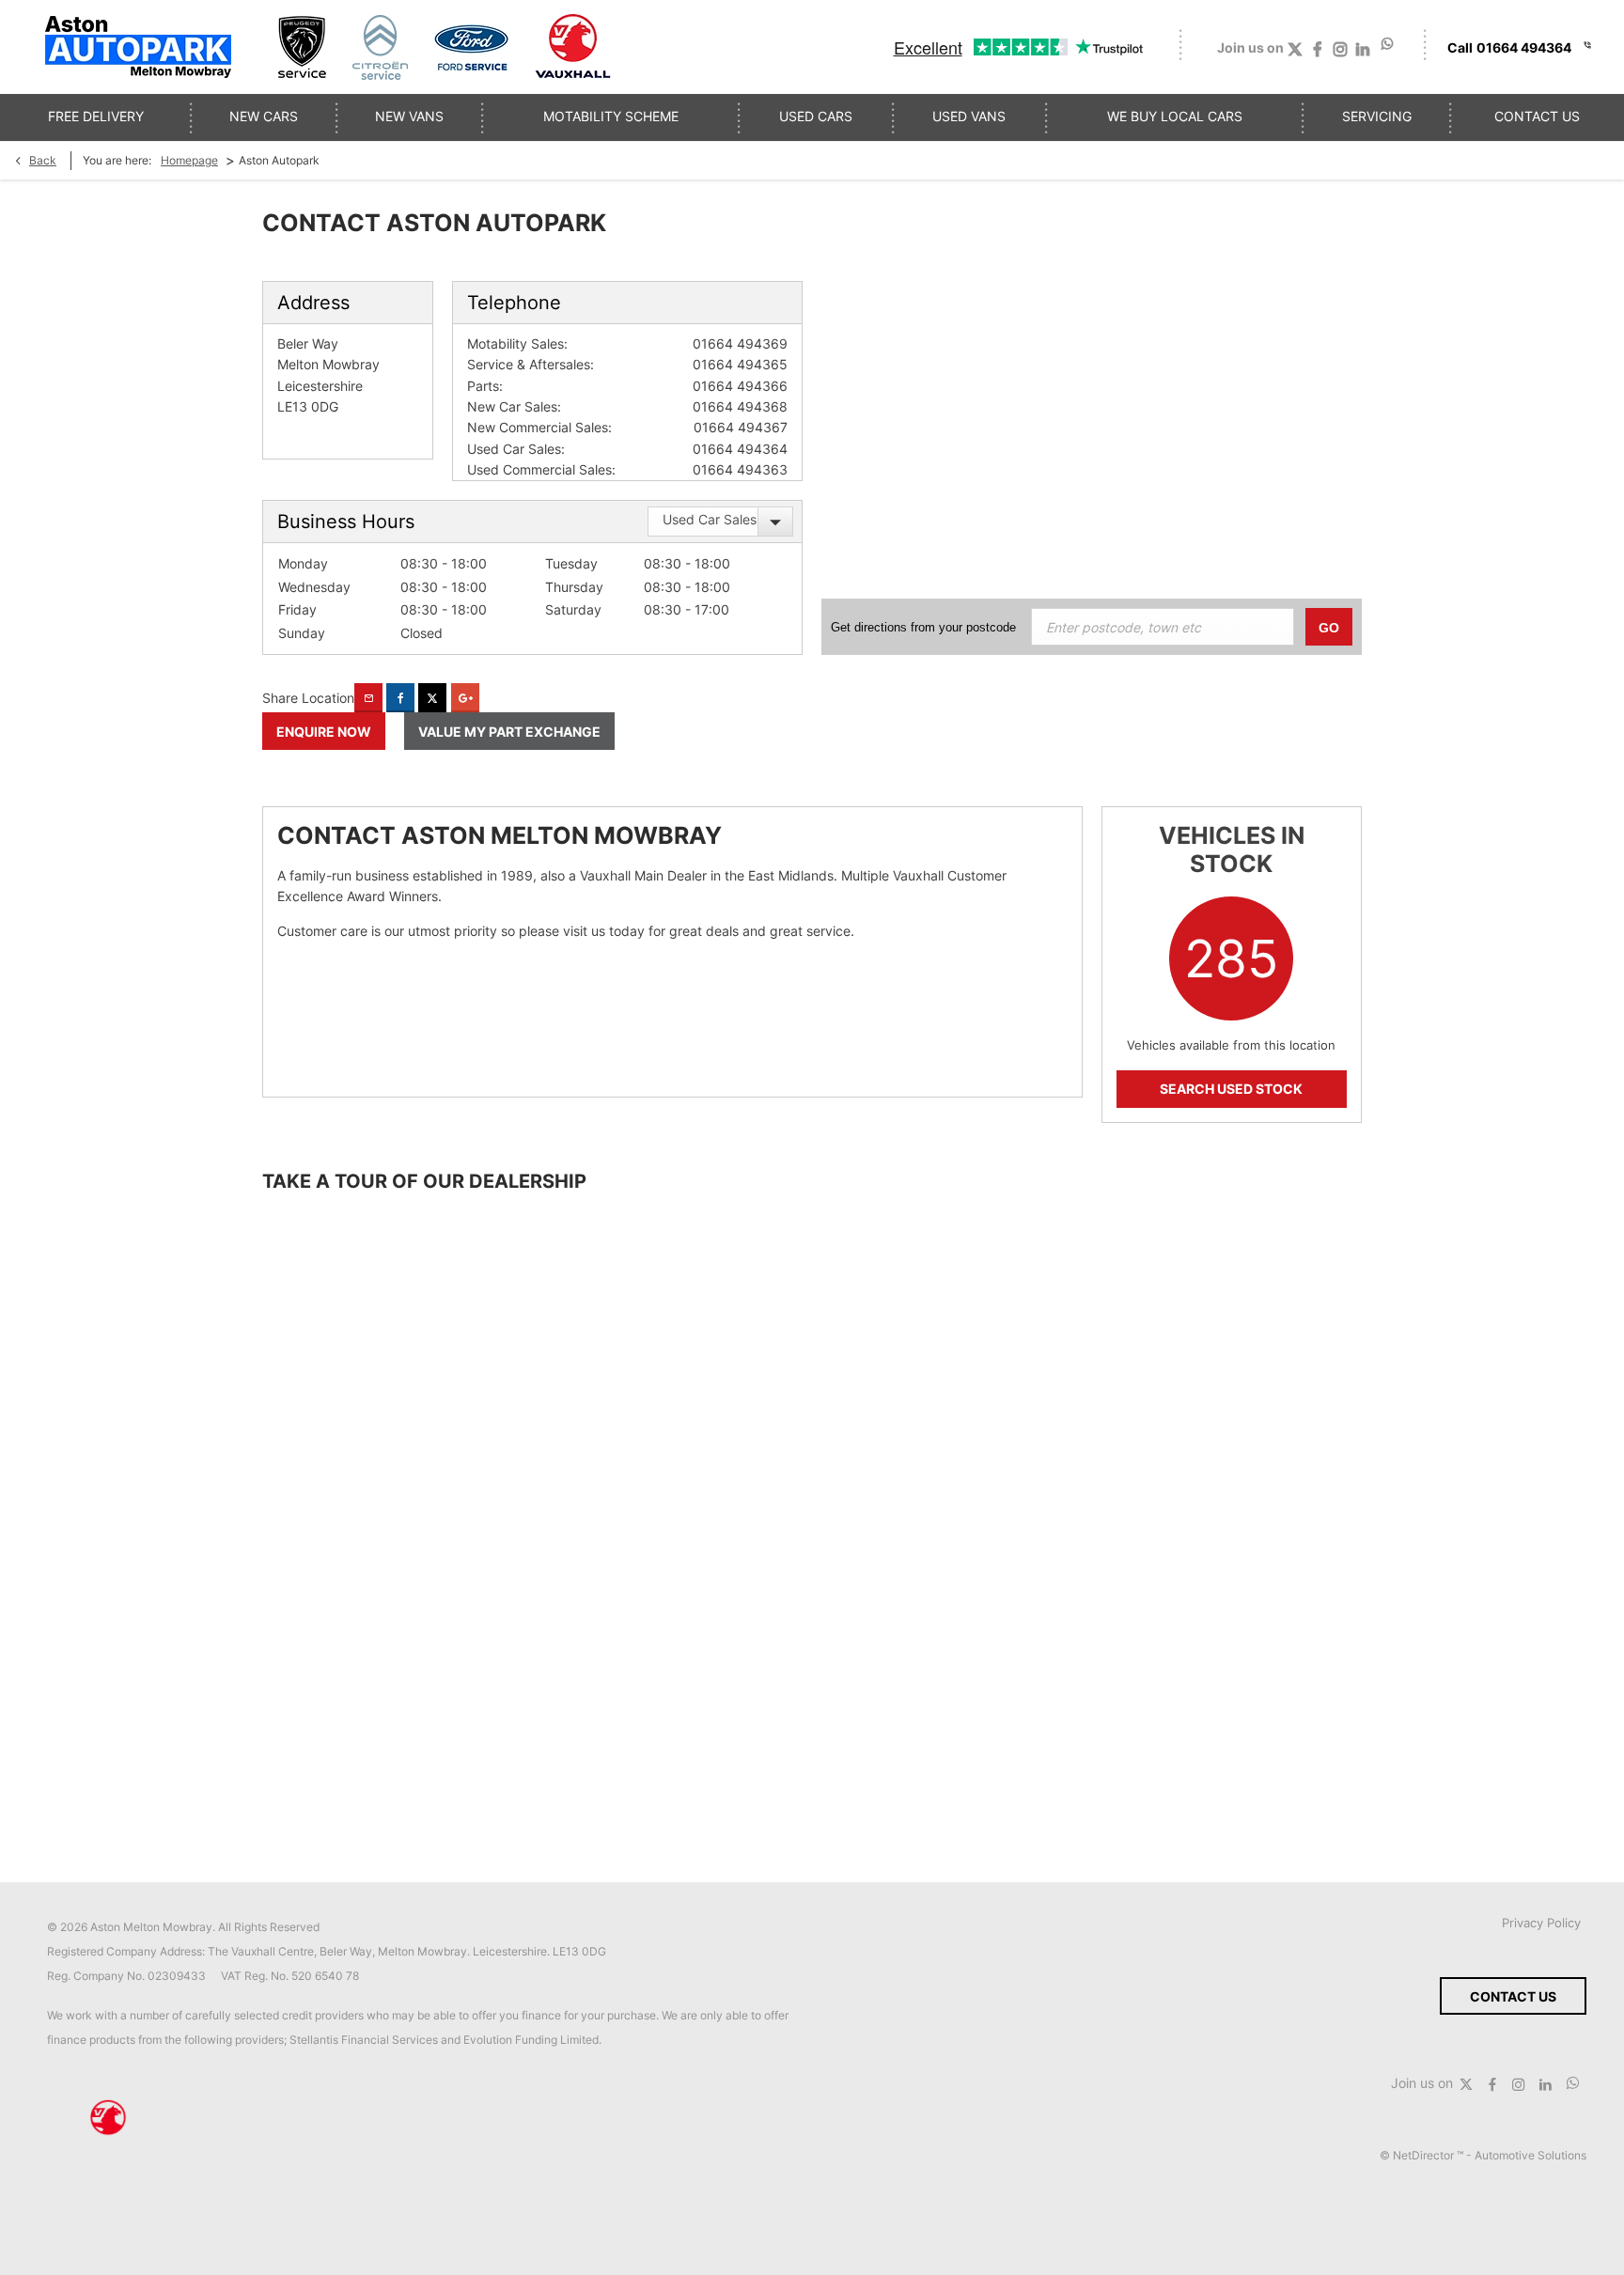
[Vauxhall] (574, 47)
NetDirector (1425, 2155)
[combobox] (720, 522)
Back (43, 160)
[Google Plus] (465, 698)
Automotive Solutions (1530, 2155)
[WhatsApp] (1388, 44)
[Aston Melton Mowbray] (138, 47)
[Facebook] (1318, 53)
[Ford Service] (471, 47)
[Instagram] (1340, 53)
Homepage (189, 160)
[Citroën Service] (380, 47)
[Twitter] (1295, 53)
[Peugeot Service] (302, 47)
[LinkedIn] (1363, 53)
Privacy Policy (1541, 1923)
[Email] (368, 698)
